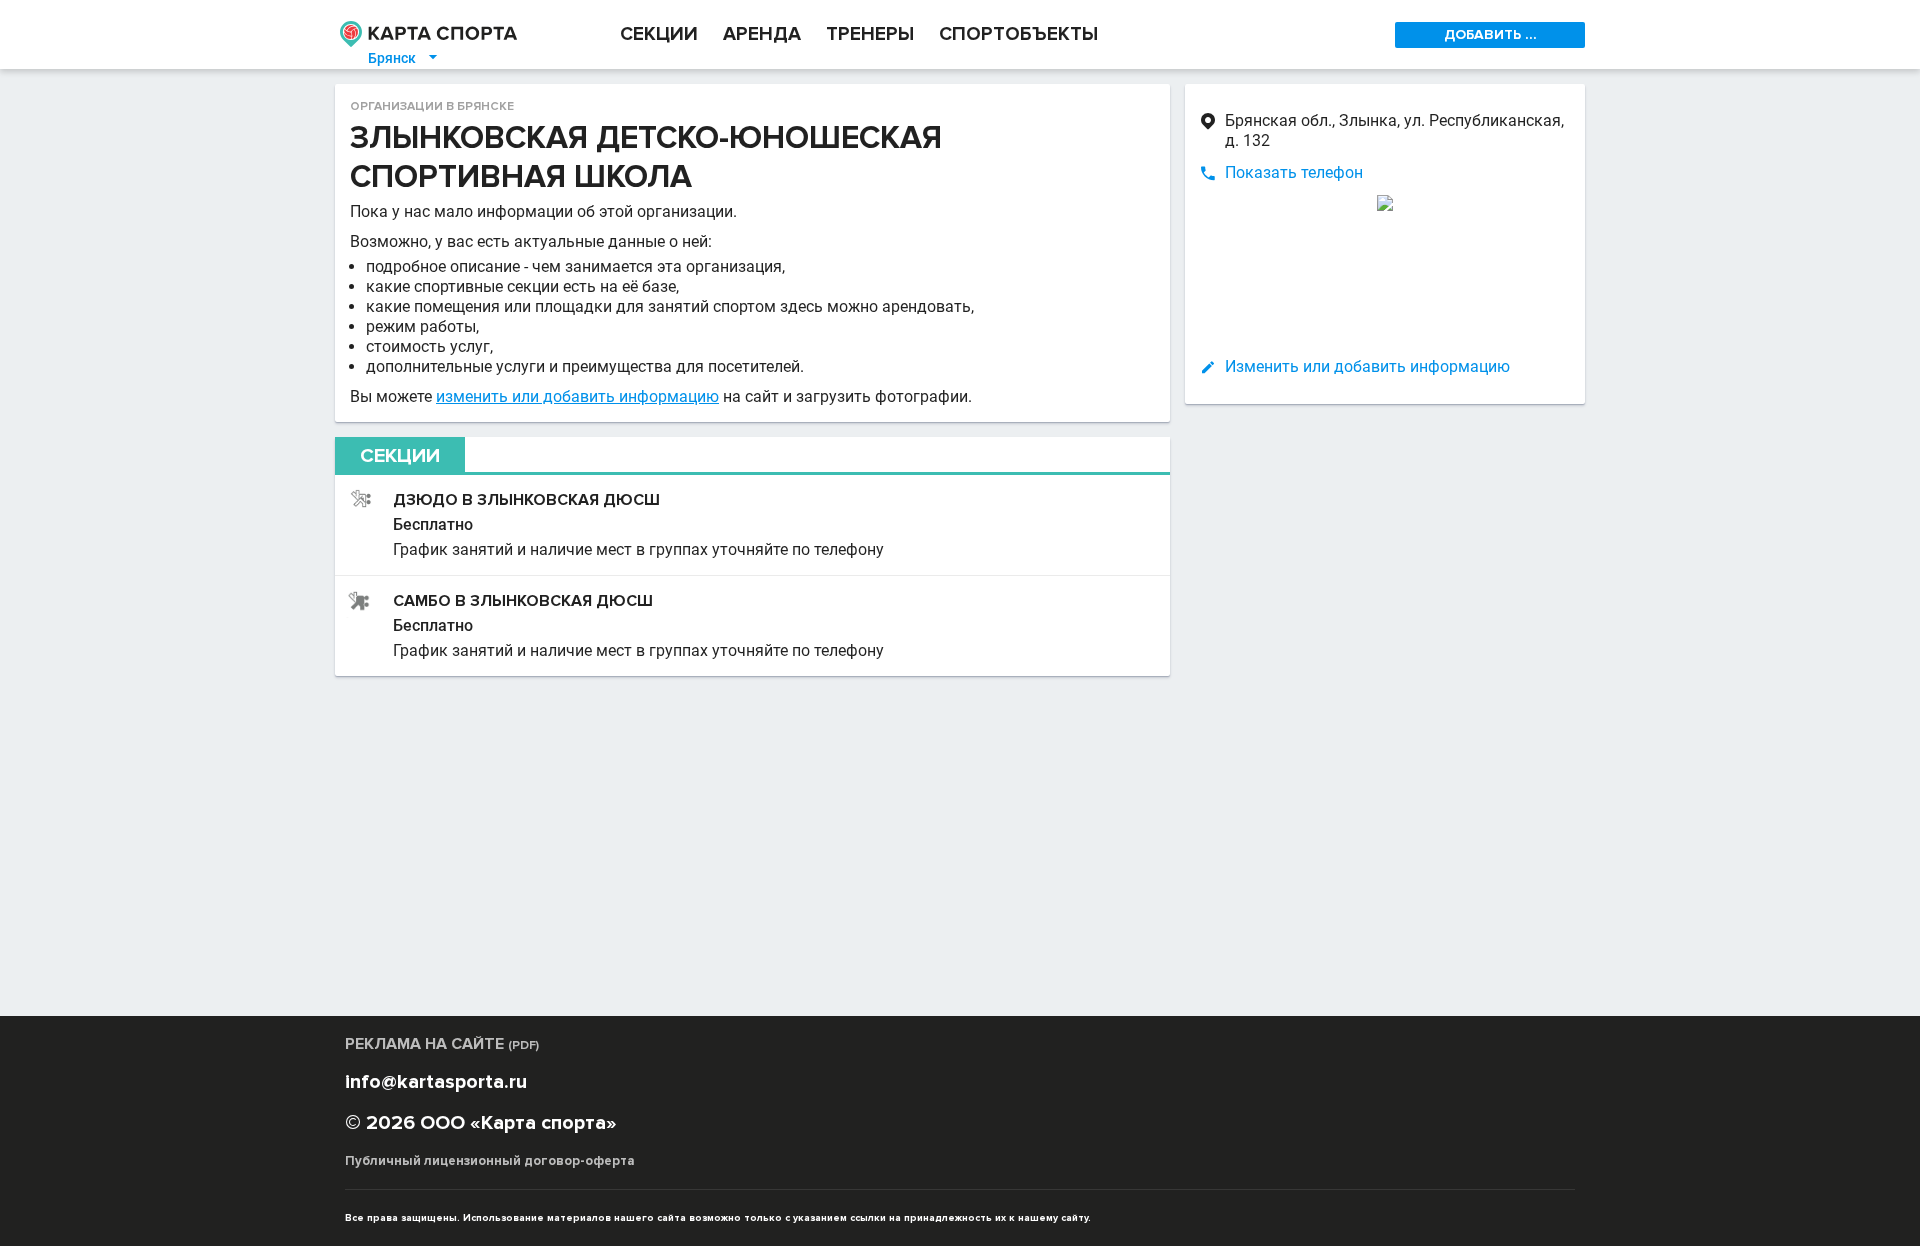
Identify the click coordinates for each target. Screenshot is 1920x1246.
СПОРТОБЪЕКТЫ (1018, 34)
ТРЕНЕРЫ (870, 34)
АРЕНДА (762, 34)
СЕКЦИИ (659, 34)
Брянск (404, 58)
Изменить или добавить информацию (1367, 366)
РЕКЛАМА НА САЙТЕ (442, 1044)
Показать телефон (1294, 172)
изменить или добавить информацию (577, 396)
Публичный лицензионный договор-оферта (490, 1161)
